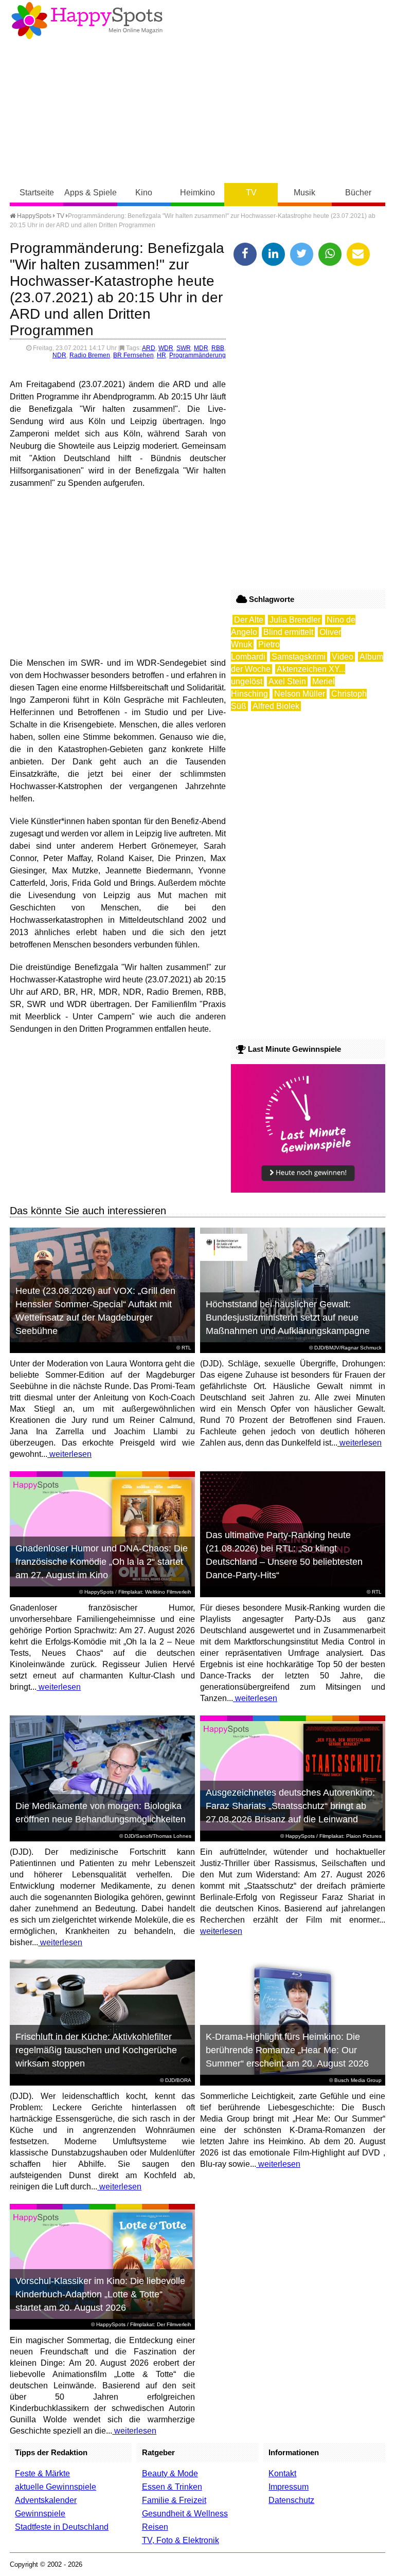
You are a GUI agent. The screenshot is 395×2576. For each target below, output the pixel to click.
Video (343, 657)
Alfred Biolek (276, 706)
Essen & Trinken (172, 2487)
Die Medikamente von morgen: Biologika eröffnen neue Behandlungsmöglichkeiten (101, 1813)
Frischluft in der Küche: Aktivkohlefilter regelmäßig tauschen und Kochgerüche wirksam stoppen (96, 2050)
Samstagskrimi (299, 657)
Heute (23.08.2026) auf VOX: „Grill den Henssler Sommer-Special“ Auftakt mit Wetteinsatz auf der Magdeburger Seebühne (95, 1311)
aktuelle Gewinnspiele (56, 2487)
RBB (218, 348)
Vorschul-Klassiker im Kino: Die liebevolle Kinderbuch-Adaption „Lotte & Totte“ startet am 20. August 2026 (100, 2294)
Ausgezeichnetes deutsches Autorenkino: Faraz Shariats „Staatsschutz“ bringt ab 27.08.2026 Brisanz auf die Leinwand (290, 1806)
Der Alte (249, 620)
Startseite (37, 193)
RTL (186, 1348)
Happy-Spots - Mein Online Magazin (87, 21)
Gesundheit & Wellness (185, 2514)
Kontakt (282, 2473)
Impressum (289, 2487)
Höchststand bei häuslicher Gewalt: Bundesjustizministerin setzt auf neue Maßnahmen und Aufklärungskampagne (288, 1318)
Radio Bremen (90, 355)
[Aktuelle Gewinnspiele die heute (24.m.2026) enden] (308, 1190)
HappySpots (33, 216)
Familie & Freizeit (174, 2500)
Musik (304, 193)
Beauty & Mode (170, 2473)
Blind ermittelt (288, 632)
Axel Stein (287, 681)
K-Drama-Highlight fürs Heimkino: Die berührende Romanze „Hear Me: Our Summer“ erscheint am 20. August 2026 (287, 2050)
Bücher (358, 193)
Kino (144, 193)
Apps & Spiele (91, 193)
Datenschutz (291, 2500)
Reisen (155, 2527)
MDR (201, 348)
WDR (166, 348)
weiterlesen (69, 1454)
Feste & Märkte (42, 2473)
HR (161, 355)
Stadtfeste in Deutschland (62, 2527)
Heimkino (197, 193)
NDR (59, 355)
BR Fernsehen (133, 355)
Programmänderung (197, 355)
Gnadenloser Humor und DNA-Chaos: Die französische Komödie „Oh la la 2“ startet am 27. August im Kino (102, 1562)
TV (251, 193)
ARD (149, 348)
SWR (184, 348)
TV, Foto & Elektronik (181, 2540)
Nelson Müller (300, 694)
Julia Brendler (295, 620)
